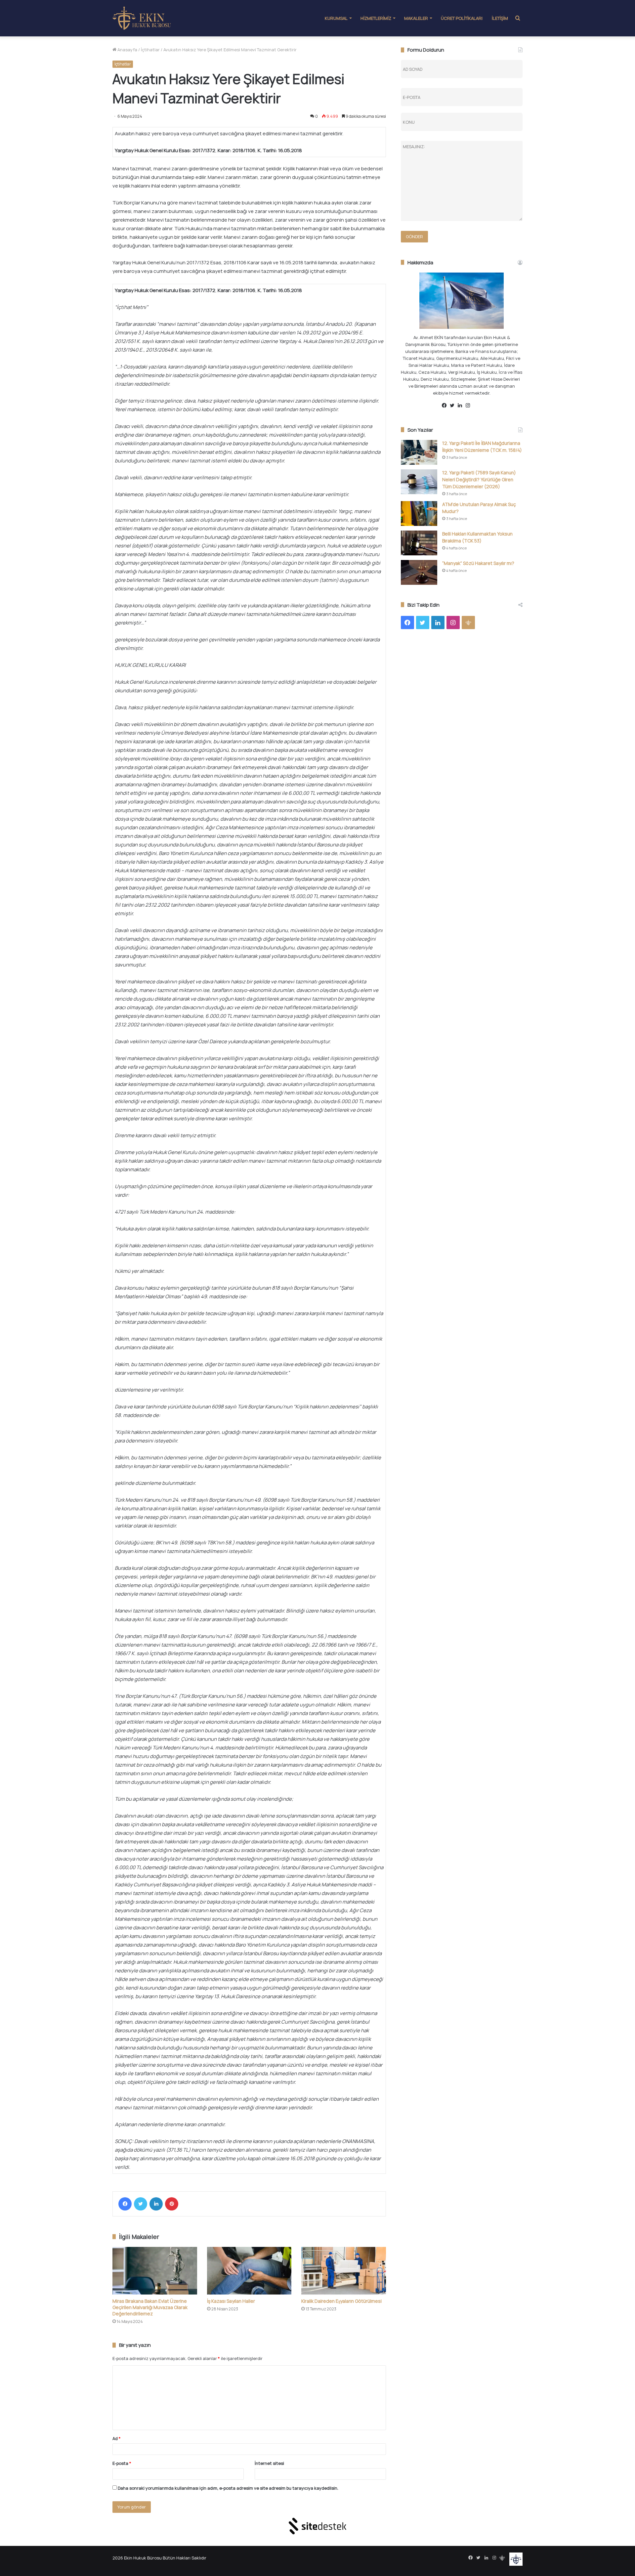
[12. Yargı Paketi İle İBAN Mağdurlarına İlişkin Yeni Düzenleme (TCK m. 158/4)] (419, 452)
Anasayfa (127, 50)
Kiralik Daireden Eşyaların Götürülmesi (341, 2301)
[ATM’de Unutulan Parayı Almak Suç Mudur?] (419, 514)
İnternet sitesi (269, 2463)
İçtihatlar (150, 50)
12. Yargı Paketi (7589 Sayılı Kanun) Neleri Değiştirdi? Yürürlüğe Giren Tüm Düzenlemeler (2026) (479, 479)
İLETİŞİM (500, 18)
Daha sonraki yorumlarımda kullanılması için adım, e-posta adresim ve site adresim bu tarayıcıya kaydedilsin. (228, 2488)
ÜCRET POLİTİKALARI (462, 18)
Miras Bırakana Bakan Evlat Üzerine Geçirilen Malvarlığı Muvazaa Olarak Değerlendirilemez (150, 2307)
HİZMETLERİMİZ (376, 18)
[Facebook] (125, 2204)
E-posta (122, 2463)
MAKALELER (416, 18)
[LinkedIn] (156, 2204)
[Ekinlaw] (478, 406)
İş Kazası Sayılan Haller (231, 2301)
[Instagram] (470, 406)
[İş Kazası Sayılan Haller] (249, 2271)
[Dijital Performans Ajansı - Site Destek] (317, 2526)
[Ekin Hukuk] (142, 18)
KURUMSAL (336, 18)
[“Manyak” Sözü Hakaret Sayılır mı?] (419, 572)
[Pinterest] (172, 2204)
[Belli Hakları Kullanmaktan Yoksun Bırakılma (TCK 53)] (419, 543)
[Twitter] (141, 2204)
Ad (117, 2438)
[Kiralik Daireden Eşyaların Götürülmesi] (344, 2271)
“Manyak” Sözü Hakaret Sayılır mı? (478, 563)
